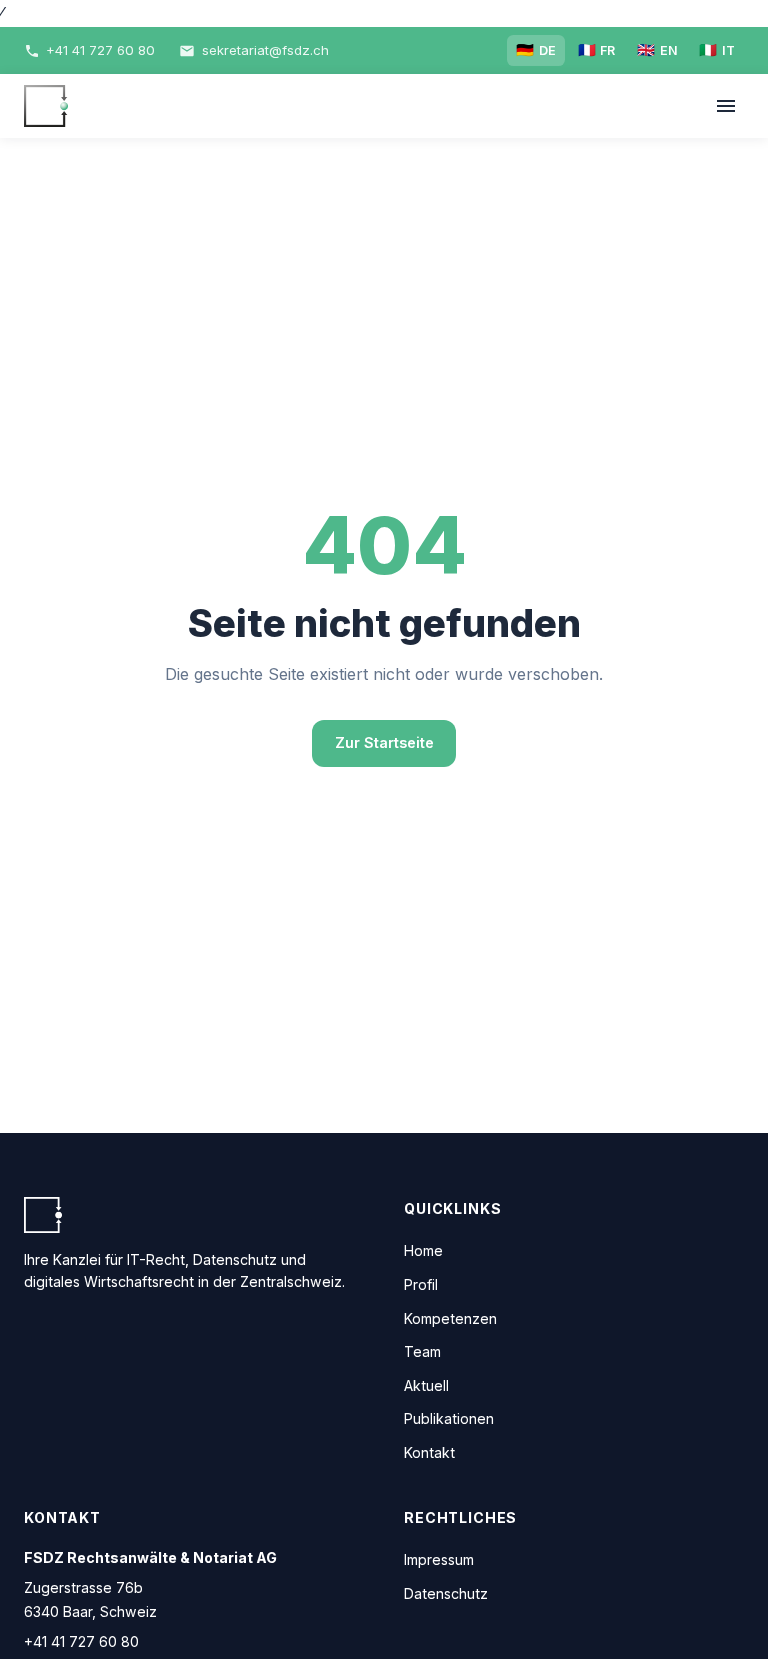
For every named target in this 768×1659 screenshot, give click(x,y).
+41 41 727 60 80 (81, 1641)
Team (422, 1351)
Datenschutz (446, 1593)
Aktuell (426, 1385)
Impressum (439, 1559)
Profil (421, 1284)
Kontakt (429, 1452)
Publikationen (449, 1418)
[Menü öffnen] (725, 106)
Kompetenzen (450, 1318)
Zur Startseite (384, 742)
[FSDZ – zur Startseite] (46, 106)
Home (423, 1250)
